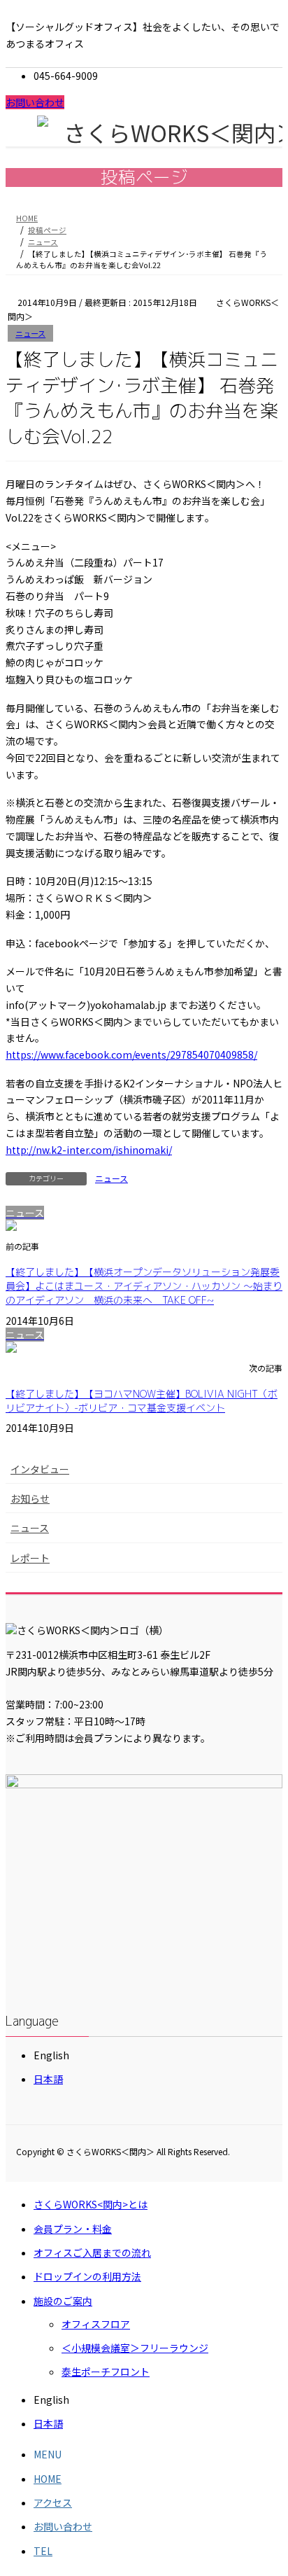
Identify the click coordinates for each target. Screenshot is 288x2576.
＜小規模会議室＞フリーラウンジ (135, 2348)
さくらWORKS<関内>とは (91, 2204)
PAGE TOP (267, 2486)
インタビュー (40, 1469)
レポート (30, 1558)
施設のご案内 (63, 2301)
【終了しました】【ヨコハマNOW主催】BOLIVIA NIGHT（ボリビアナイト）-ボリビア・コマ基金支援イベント (142, 1401)
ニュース (30, 333)
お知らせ (30, 1498)
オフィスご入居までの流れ (92, 2253)
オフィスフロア (96, 2324)
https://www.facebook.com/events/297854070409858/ (131, 1054)
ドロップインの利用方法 (87, 2276)
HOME (48, 2479)
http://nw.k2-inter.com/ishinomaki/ (89, 1150)
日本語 (48, 2079)
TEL (43, 2551)
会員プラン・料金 (73, 2229)
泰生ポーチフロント (106, 2372)
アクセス (53, 2502)
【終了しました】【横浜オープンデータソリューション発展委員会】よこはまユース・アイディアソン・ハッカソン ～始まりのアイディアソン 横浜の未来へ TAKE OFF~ (144, 1286)
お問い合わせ (35, 102)
